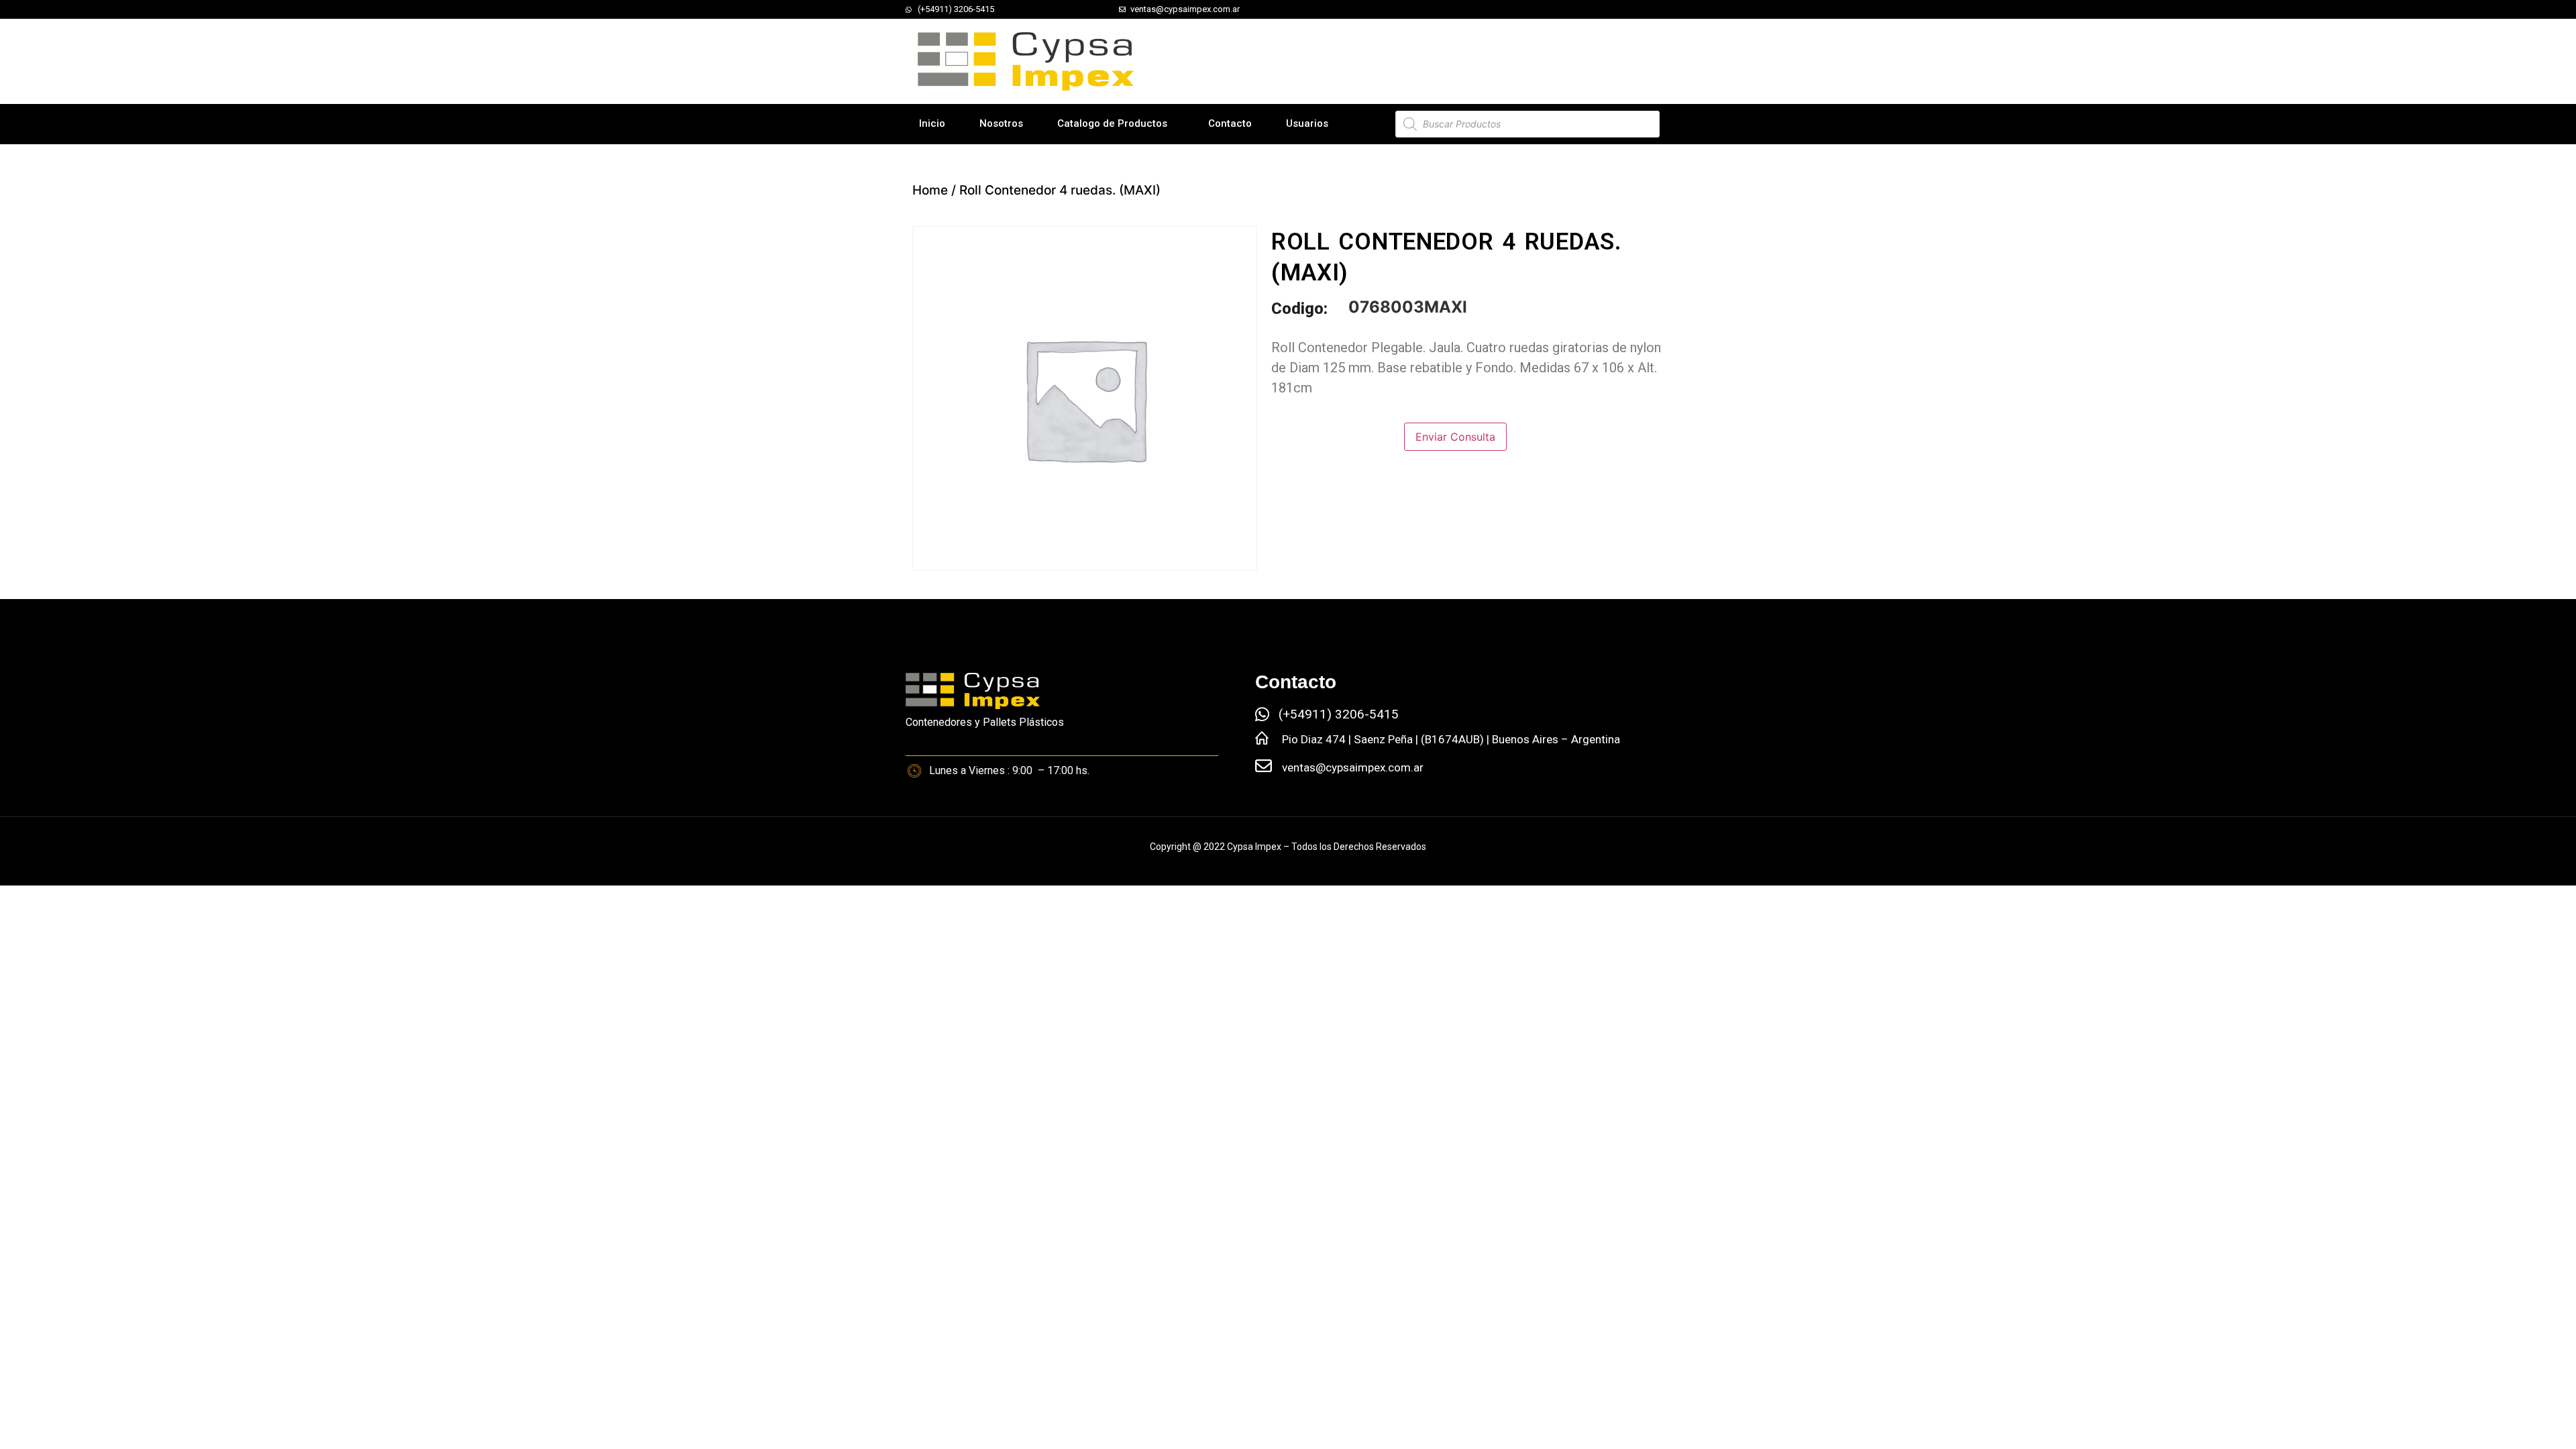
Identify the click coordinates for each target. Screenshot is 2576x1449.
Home (930, 190)
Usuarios (1307, 123)
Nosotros (1001, 123)
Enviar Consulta (1455, 437)
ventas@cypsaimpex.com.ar (1353, 767)
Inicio (932, 123)
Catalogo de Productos (1112, 123)
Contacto (1230, 123)
